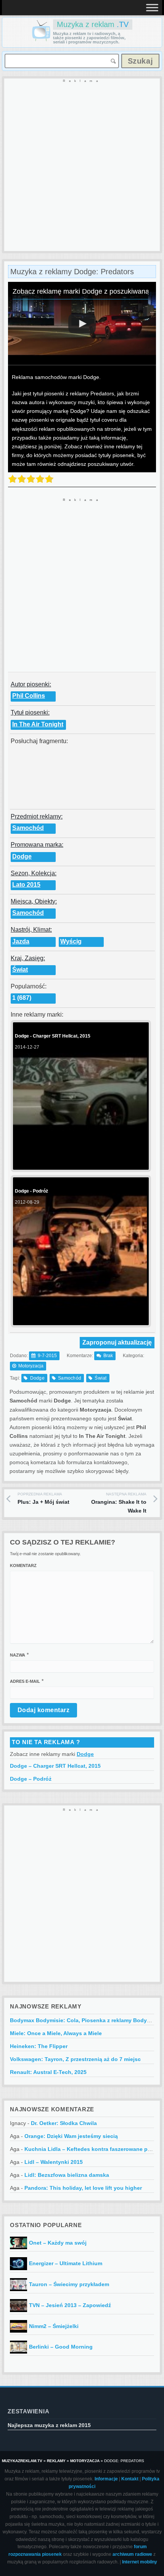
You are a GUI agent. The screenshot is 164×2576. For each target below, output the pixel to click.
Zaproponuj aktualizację (117, 1342)
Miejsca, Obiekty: (34, 901)
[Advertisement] (82, 165)
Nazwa (18, 1655)
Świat (20, 970)
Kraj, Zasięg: (28, 958)
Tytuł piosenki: (30, 712)
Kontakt (130, 2479)
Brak (108, 1356)
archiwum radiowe (132, 2554)
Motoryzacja (31, 1366)
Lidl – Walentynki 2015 (54, 2162)
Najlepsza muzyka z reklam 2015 (49, 2425)
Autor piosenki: (31, 684)
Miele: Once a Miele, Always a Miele (56, 2033)
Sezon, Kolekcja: (34, 873)
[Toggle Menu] (152, 7)
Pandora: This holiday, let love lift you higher (83, 2188)
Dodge (22, 856)
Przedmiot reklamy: (37, 816)
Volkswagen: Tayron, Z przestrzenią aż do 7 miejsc (75, 2059)
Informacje (106, 2479)
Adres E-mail (25, 1681)
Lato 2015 (26, 885)
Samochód (28, 828)
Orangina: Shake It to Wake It (119, 1503)
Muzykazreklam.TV (22, 2461)
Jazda (21, 941)
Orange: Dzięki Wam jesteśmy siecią (71, 2136)
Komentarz (23, 1565)
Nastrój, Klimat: (31, 930)
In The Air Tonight (38, 724)
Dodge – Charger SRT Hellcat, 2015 (55, 1766)
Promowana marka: (37, 845)
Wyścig (71, 941)
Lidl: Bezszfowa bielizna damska (67, 2175)
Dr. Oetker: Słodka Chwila (64, 2123)
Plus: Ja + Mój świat (43, 1498)
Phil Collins (29, 696)
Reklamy (56, 2461)
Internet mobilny (140, 2562)
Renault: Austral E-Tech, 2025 (48, 2072)
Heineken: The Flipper (39, 2046)
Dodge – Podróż (31, 1779)
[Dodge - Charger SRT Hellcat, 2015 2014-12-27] (80, 1164)
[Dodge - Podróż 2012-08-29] (80, 1319)
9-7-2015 (47, 1356)
